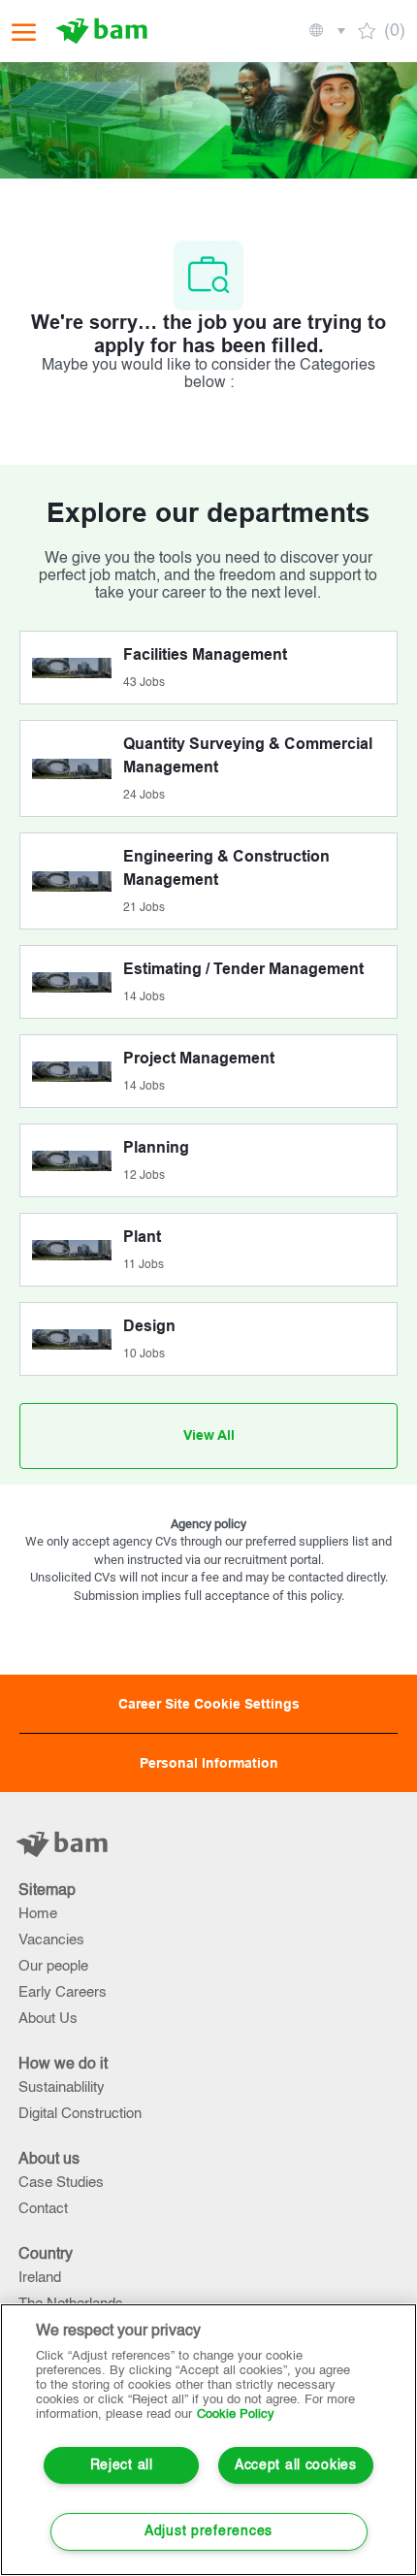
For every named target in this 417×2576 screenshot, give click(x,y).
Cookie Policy (236, 2414)
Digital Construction (80, 2114)
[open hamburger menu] (24, 32)
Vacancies (51, 1940)
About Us (48, 2019)
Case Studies (61, 2183)
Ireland (40, 2278)
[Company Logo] (104, 31)
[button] (326, 31)
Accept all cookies (296, 2465)
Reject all (122, 2465)
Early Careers (63, 1992)
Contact (43, 2209)
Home (38, 1914)
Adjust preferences (208, 2531)
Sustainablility (62, 2087)
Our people (53, 1966)
